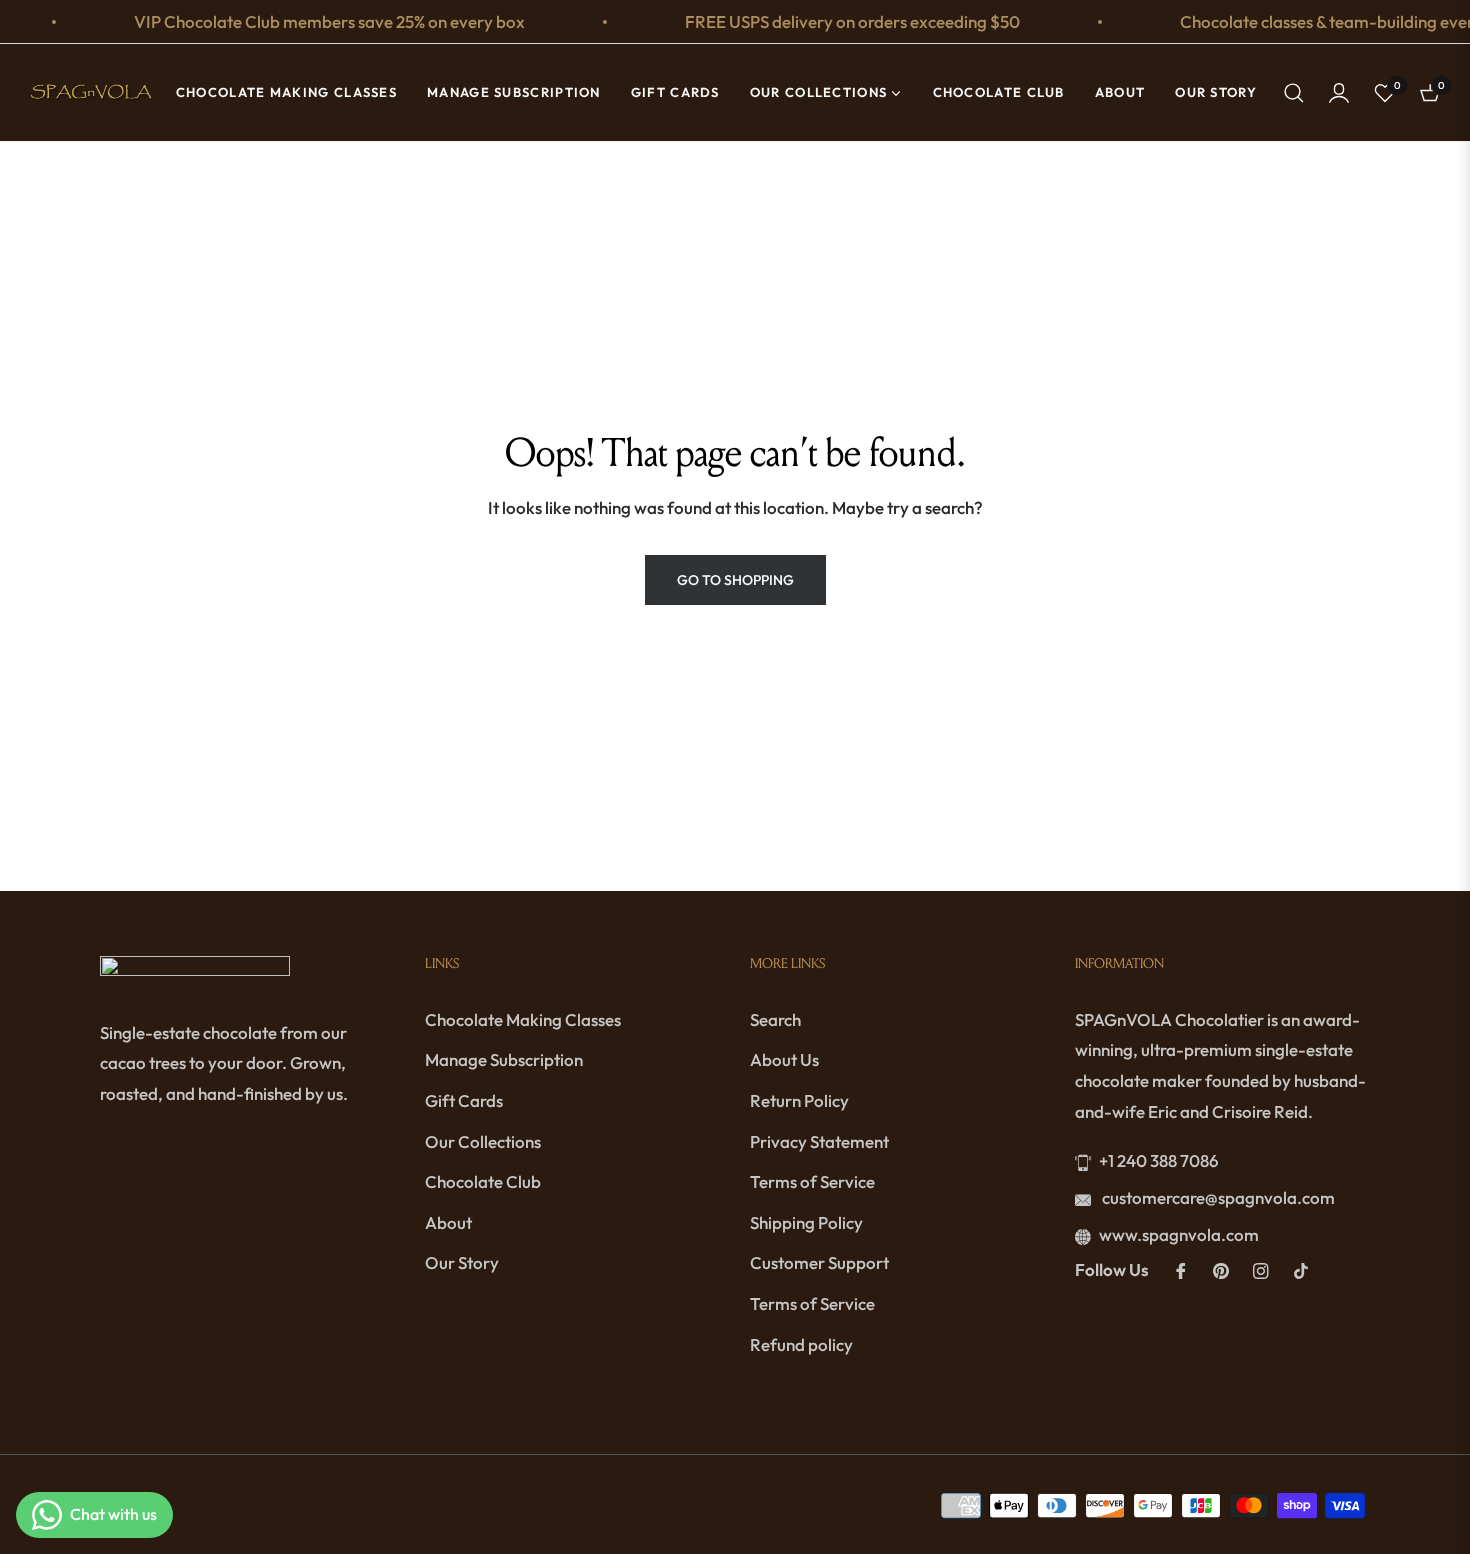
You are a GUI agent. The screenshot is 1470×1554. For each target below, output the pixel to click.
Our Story (462, 1262)
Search (775, 1019)
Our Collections (483, 1141)
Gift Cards (464, 1100)
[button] (1294, 93)
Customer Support (819, 1262)
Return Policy (799, 1100)
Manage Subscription (504, 1059)
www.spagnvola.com (1179, 1234)
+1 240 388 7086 (1159, 1160)
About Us (784, 1059)
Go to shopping (735, 580)
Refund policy (801, 1344)
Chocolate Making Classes (523, 1019)
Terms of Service (812, 1181)
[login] (1339, 93)
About (448, 1222)
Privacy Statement (819, 1141)
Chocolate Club (483, 1181)
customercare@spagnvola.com (1217, 1197)
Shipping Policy (806, 1222)
